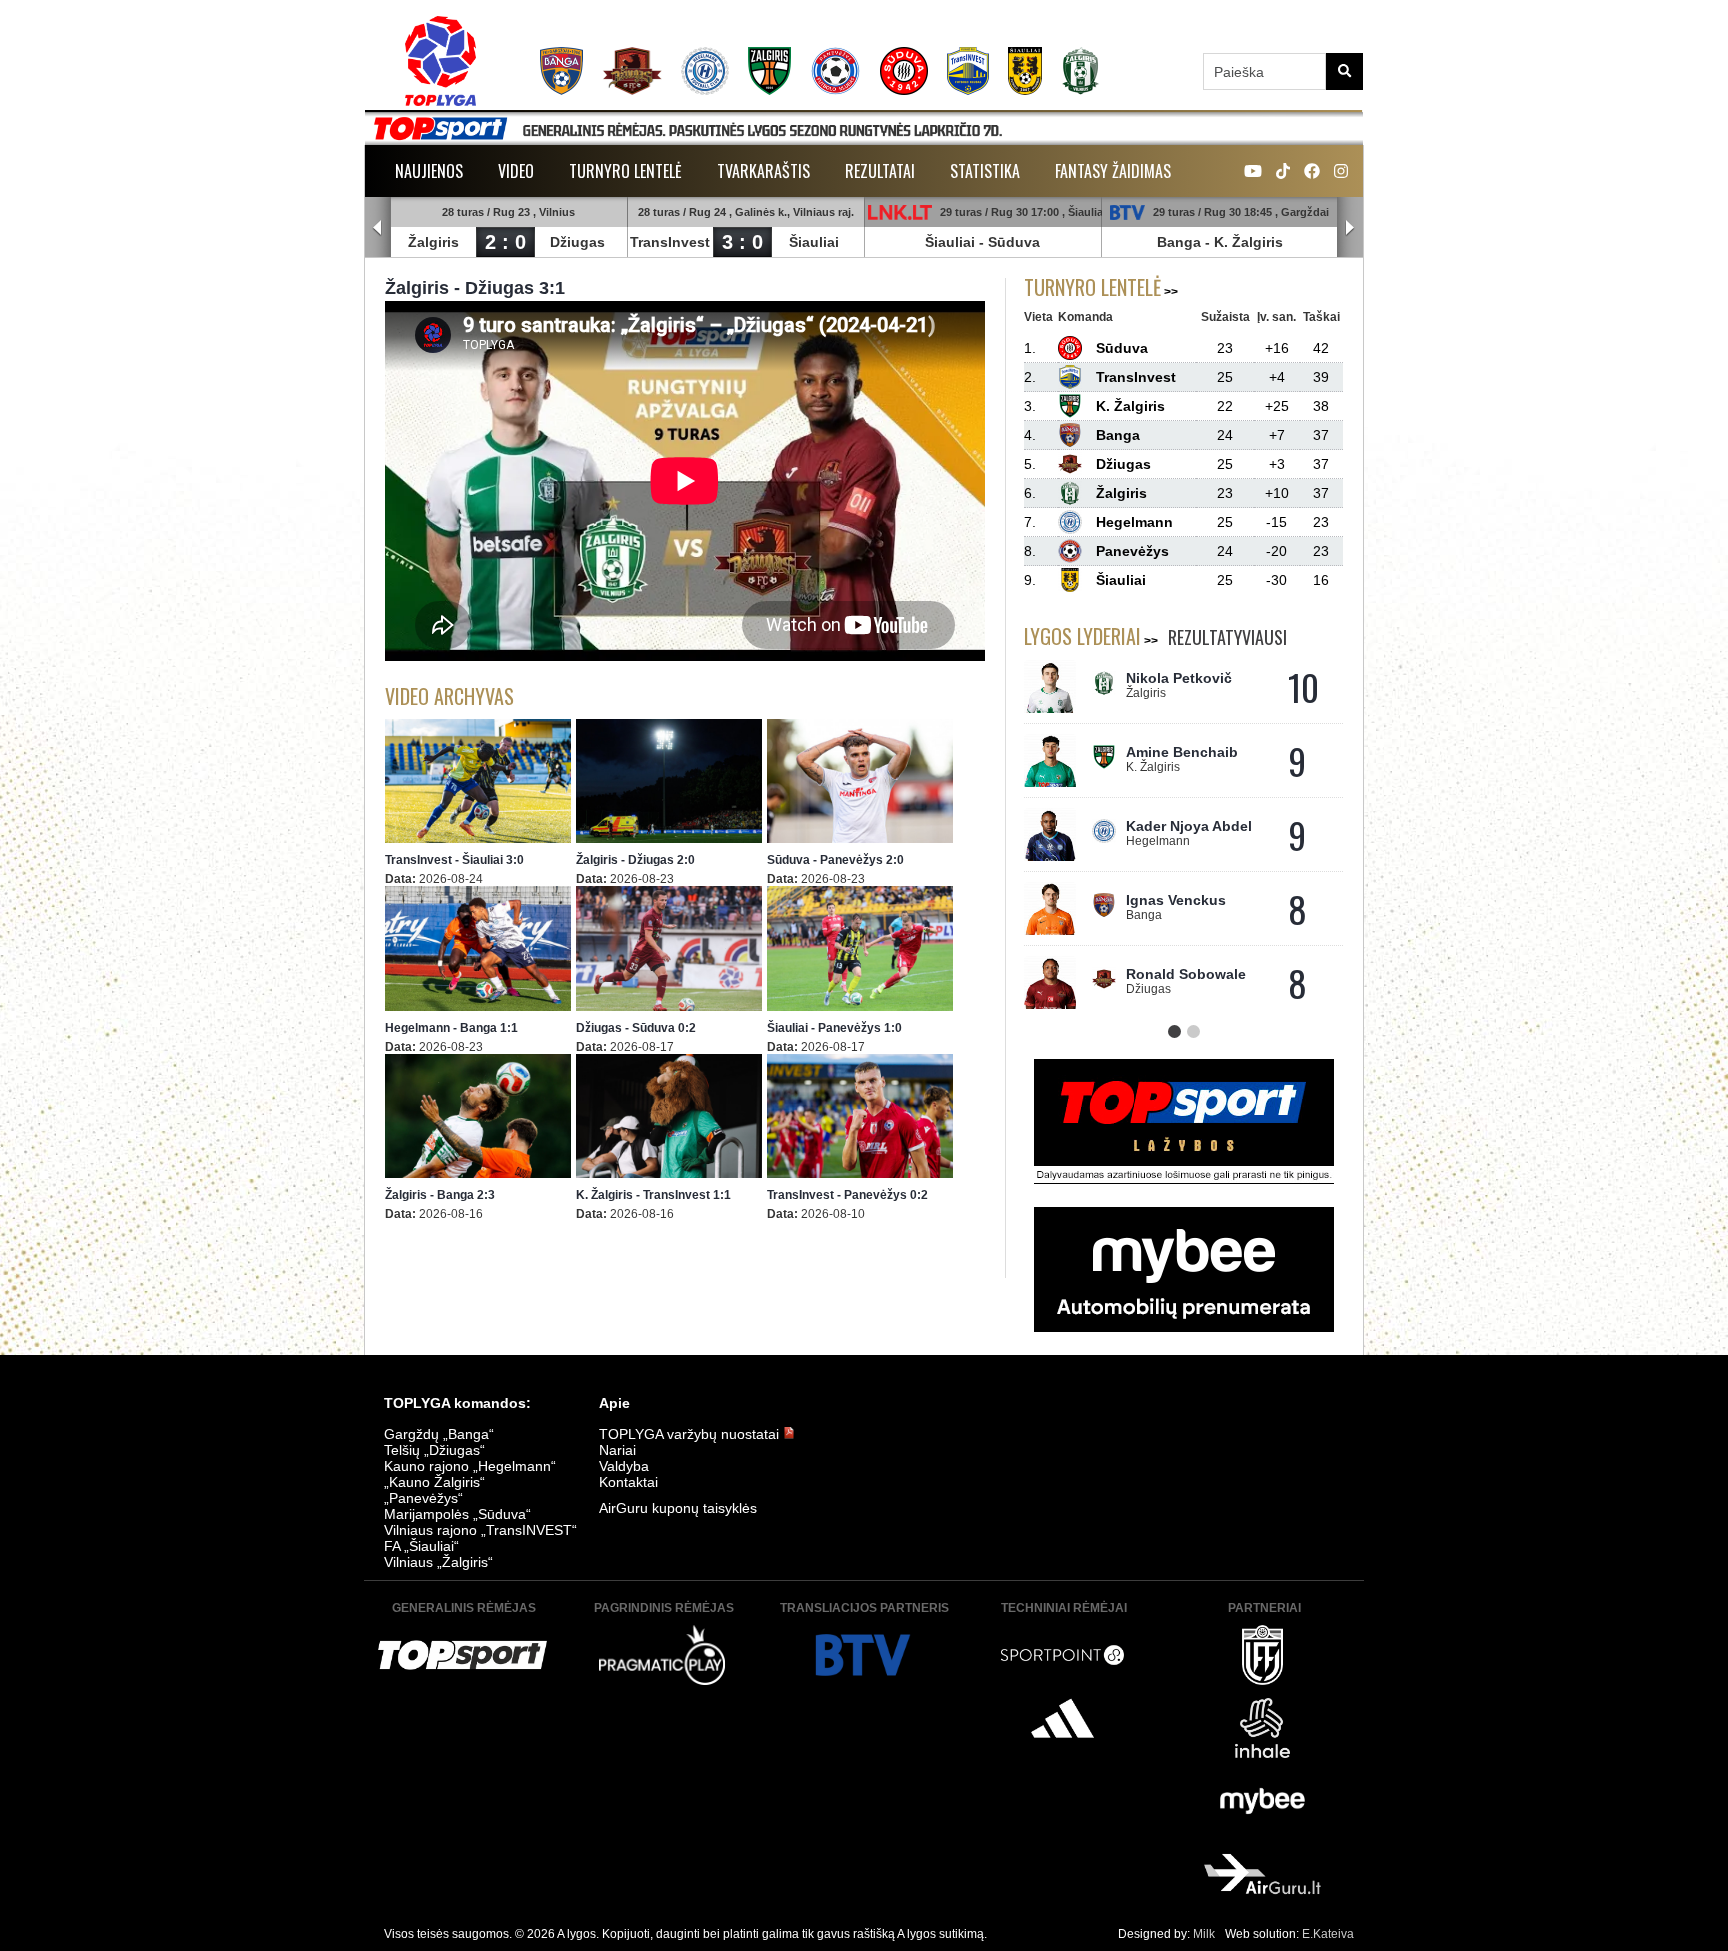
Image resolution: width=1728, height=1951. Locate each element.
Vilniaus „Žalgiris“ (438, 1562)
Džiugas (577, 242)
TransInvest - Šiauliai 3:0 (454, 860)
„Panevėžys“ (423, 1498)
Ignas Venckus (1176, 900)
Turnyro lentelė (625, 171)
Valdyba (624, 1466)
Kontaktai (628, 1482)
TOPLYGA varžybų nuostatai (691, 1434)
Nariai (617, 1450)
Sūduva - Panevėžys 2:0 (835, 860)
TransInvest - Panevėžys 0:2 (847, 1195)
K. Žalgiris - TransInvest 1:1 (653, 1195)
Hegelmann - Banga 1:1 (451, 1028)
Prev (378, 228)
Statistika (985, 171)
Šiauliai (814, 242)
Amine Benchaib (1182, 752)
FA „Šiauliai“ (421, 1546)
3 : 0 (742, 242)
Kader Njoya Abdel (1189, 826)
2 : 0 (505, 242)
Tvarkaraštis (763, 171)
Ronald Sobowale (1186, 974)
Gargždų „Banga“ (439, 1434)
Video (516, 171)
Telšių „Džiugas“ (434, 1450)
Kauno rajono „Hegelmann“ (470, 1466)
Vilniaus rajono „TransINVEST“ (480, 1530)
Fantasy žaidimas (1113, 171)
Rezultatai (880, 171)
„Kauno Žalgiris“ (434, 1482)
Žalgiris (433, 242)
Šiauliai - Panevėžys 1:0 (834, 1028)
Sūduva (1014, 242)
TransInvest (670, 242)
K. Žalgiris (1248, 242)
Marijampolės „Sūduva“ (457, 1514)
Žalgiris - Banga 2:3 (440, 1195)
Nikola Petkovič (1179, 678)
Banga (1179, 242)
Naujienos (429, 171)
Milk (1204, 1934)
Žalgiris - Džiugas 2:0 (635, 860)
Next (1350, 228)
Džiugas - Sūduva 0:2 (636, 1028)
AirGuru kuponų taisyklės (678, 1508)
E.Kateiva (1328, 1934)
